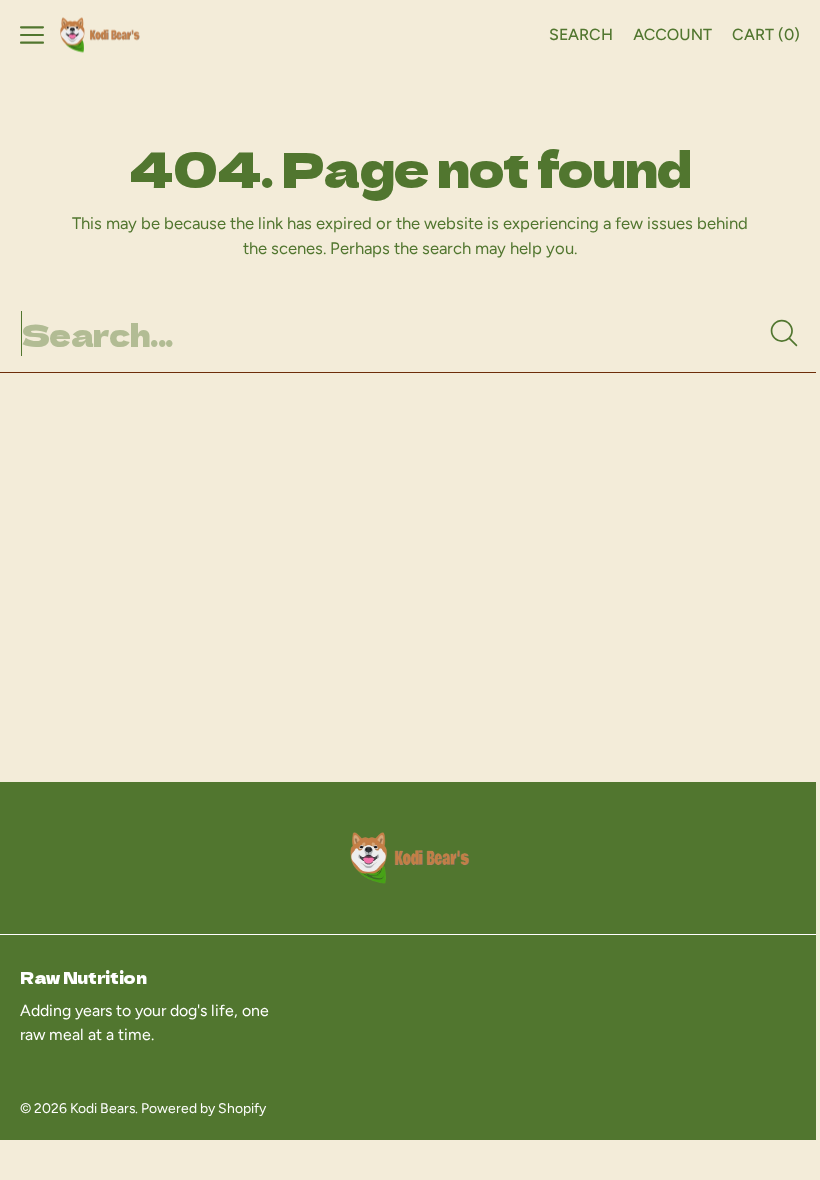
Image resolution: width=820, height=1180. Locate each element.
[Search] (769, 333)
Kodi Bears (102, 1108)
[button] (32, 35)
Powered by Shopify (203, 1108)
